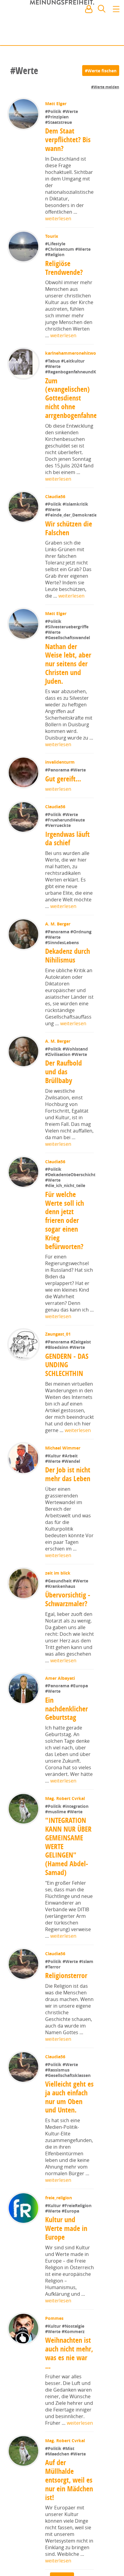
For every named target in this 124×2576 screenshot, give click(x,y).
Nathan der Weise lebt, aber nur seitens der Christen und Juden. (68, 710)
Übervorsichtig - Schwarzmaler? (68, 1665)
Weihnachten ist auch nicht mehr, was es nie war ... (69, 2418)
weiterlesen (58, 218)
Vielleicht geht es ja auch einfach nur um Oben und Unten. (69, 2162)
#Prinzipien (57, 117)
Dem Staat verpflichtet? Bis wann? (68, 140)
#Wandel (71, 1527)
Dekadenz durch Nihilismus (68, 1002)
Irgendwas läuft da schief (68, 885)
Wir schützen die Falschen (69, 575)
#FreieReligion (77, 2271)
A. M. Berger (58, 970)
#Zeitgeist (81, 1407)
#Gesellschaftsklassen (68, 2141)
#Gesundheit (60, 1646)
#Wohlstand (76, 1095)
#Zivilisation (59, 1101)
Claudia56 (56, 529)
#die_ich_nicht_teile (65, 1251)
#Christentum (61, 249)
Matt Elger (56, 104)
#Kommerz (74, 2397)
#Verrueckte (59, 872)
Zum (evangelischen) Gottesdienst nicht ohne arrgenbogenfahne (71, 431)
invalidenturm (60, 809)
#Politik (54, 111)
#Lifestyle (56, 244)
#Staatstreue (59, 122)
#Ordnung (82, 978)
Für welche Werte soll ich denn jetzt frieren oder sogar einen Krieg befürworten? (65, 1286)
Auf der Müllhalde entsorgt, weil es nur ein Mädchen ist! (69, 2545)
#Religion (55, 254)
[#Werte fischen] (101, 71)
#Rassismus (58, 2135)
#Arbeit (70, 1521)
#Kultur (54, 1521)
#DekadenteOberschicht (70, 1240)
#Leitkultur (73, 394)
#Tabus (53, 394)
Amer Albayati (61, 1744)
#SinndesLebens (63, 989)
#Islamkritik (76, 537)
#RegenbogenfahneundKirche (76, 405)
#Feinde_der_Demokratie (71, 562)
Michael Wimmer (63, 1513)
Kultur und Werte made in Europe (67, 2294)
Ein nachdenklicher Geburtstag (67, 1774)
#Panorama (58, 816)
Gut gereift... (64, 825)
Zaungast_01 (59, 1400)
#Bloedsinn (58, 1413)
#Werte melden (105, 87)
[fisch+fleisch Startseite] (62, 24)
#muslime (57, 1877)
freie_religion (59, 2263)
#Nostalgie (74, 2391)
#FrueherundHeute (66, 866)
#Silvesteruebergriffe (67, 673)
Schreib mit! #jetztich (93, 36)
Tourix (52, 236)
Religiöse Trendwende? (64, 268)
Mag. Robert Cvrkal (66, 1864)
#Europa (80, 1751)
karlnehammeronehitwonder (75, 386)
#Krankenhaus (61, 1652)
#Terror (53, 2032)
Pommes (55, 2384)
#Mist (69, 2514)
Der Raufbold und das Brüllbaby (64, 1118)
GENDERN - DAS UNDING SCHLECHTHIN (67, 1430)
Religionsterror (67, 2041)
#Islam (87, 2027)
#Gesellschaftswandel (68, 684)
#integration (76, 1872)
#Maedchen (58, 2519)
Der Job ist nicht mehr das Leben (68, 1540)
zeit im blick (58, 1638)
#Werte (71, 111)
